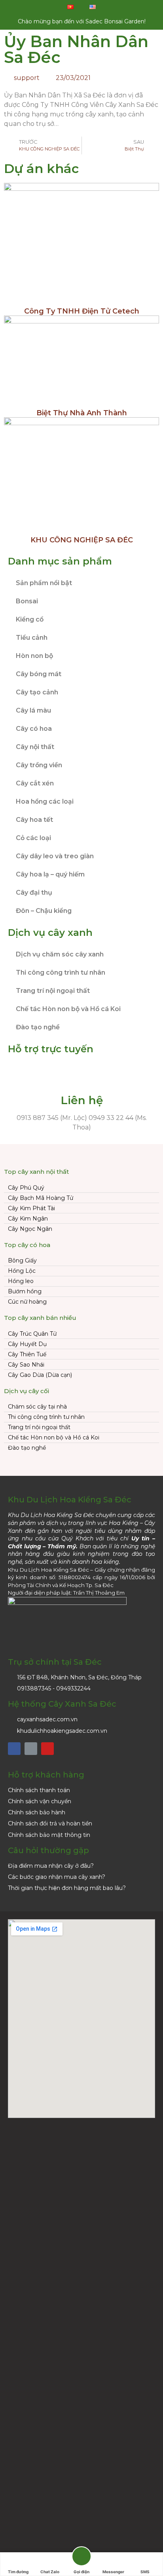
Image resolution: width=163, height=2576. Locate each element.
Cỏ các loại (33, 838)
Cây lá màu (33, 710)
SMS (145, 2572)
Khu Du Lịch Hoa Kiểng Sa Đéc (70, 1500)
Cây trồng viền (39, 765)
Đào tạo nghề (38, 1027)
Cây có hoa (34, 729)
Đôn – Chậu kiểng (44, 911)
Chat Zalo (50, 2572)
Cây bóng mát (39, 674)
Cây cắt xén (35, 783)
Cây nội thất (35, 747)
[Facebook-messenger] (31, 1749)
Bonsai (27, 601)
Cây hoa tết (34, 820)
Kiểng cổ (30, 619)
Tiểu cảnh (32, 638)
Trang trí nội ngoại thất (53, 991)
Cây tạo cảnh (37, 692)
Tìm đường (18, 2572)
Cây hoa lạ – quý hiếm (50, 874)
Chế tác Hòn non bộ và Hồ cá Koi (68, 1009)
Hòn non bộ (34, 656)
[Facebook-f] (14, 1749)
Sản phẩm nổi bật (44, 583)
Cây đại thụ (34, 893)
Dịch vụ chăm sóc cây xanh (60, 954)
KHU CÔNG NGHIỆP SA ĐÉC (82, 540)
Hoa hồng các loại (45, 801)
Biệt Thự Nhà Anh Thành (82, 413)
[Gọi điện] (81, 2558)
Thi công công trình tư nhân (61, 972)
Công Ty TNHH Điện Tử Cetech (82, 311)
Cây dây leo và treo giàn (55, 856)
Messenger (113, 2572)
